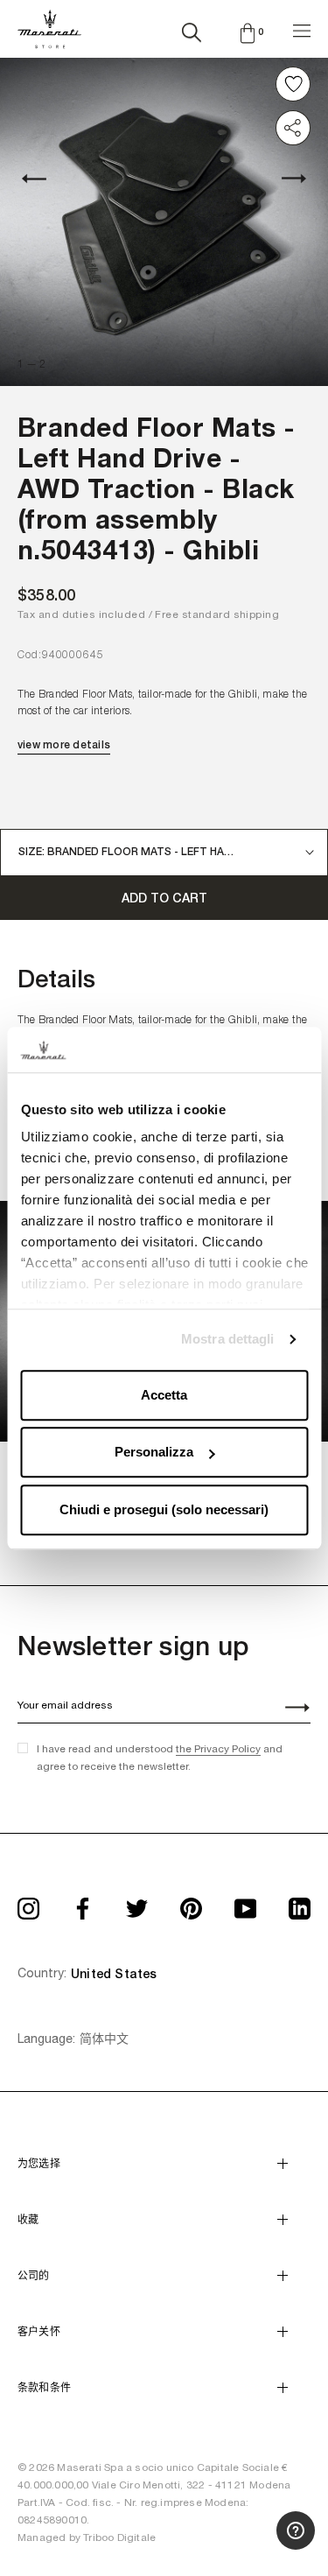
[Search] (192, 29)
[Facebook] (83, 1903)
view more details (64, 745)
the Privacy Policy (218, 1749)
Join (288, 1709)
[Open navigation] (302, 28)
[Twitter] (137, 1903)
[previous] (44, 178)
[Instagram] (28, 1903)
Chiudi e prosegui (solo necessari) (164, 1509)
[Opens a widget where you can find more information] (250, 2545)
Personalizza (154, 1453)
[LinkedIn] (300, 1903)
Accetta (164, 1395)
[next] (284, 178)
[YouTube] (245, 1903)
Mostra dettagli (228, 1340)
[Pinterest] (191, 1903)
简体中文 (104, 2039)
